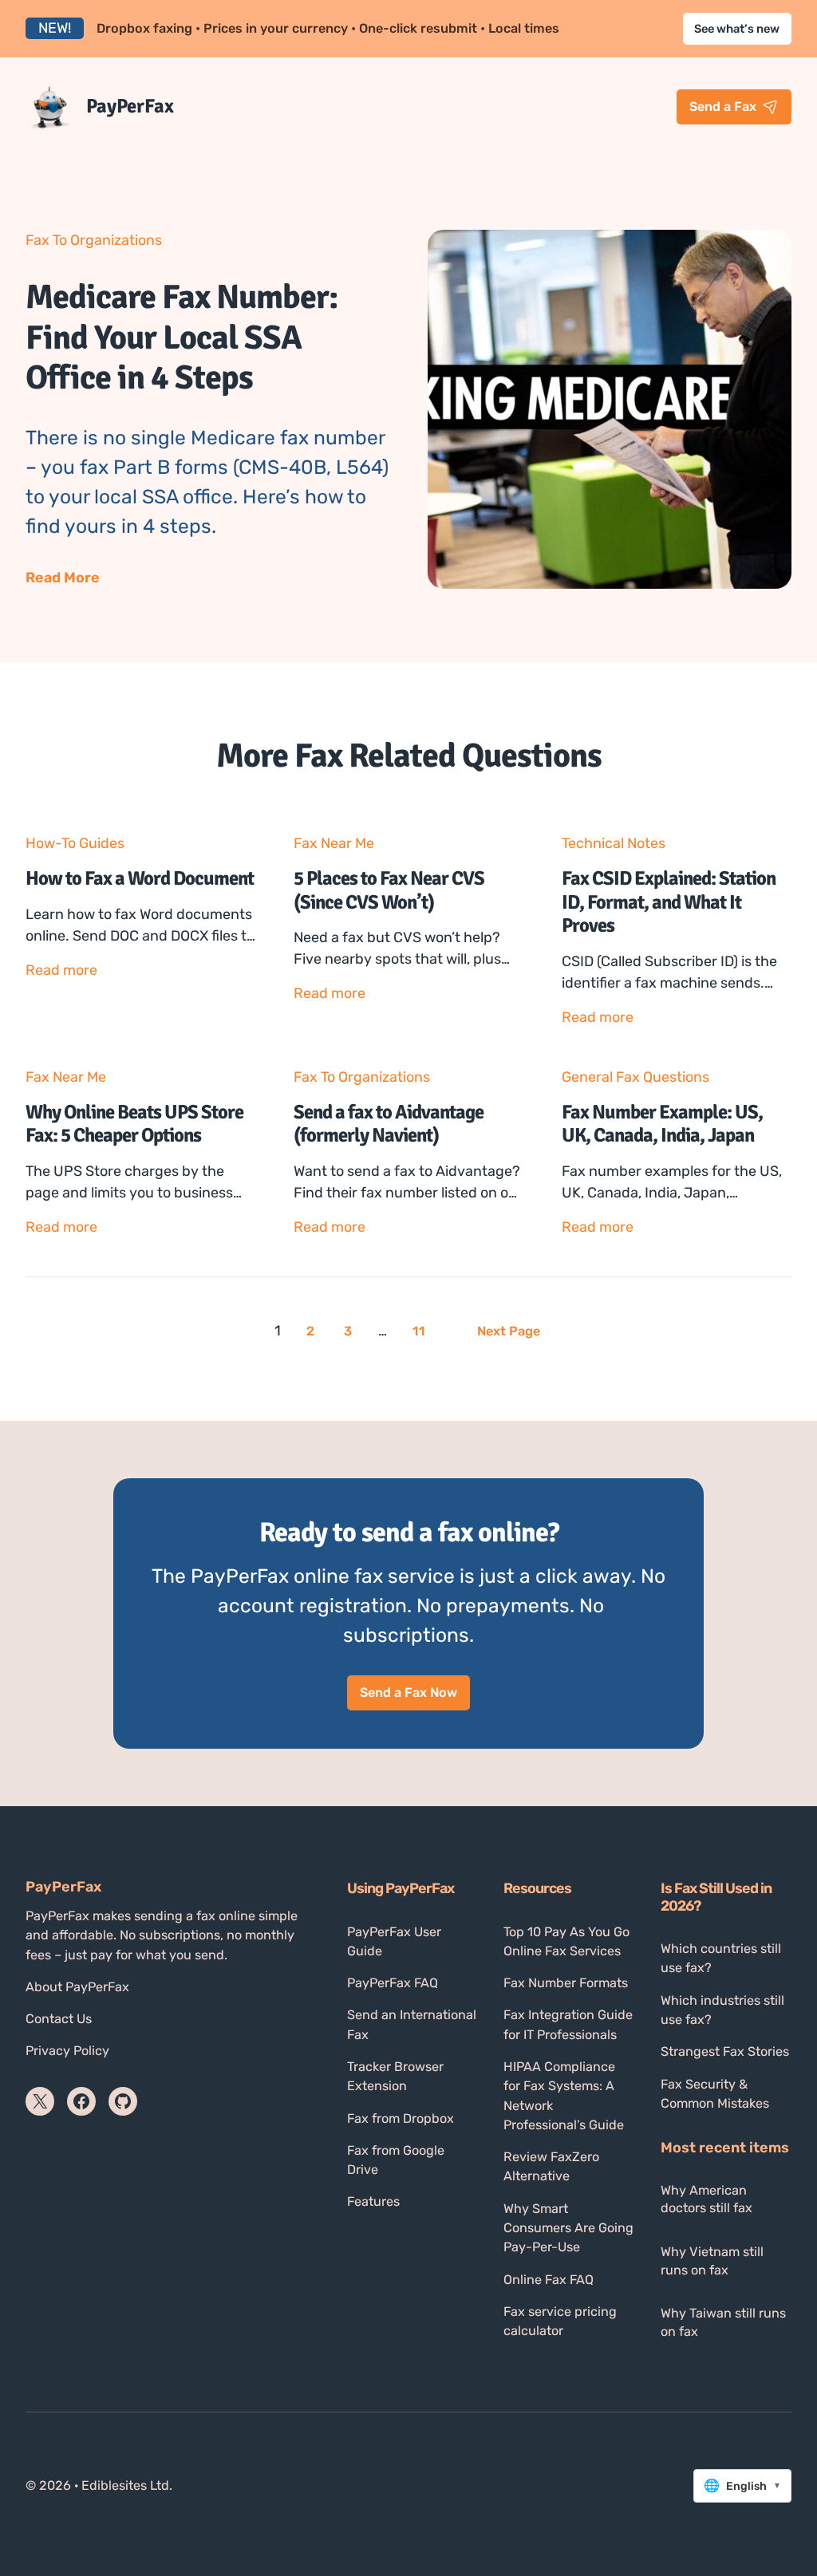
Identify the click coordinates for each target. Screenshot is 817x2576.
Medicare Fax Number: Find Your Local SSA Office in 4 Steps (182, 337)
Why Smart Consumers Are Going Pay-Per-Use (568, 2228)
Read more (61, 971)
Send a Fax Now (408, 1692)
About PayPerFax (77, 1987)
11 (419, 1331)
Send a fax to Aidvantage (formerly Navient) (389, 1124)
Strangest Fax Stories (725, 2051)
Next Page (509, 1331)
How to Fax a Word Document (140, 879)
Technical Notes (614, 843)
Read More (63, 578)
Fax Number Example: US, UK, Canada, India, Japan (662, 1124)
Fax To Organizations (94, 240)
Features (373, 2201)
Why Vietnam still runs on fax (712, 2261)
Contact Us (59, 2019)
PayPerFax (130, 106)
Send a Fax (723, 107)
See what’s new (737, 29)
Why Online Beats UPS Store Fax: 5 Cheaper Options (134, 1124)
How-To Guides (75, 843)
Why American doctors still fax (706, 2199)
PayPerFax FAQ (393, 1983)
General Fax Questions (635, 1077)
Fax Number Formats (566, 1983)
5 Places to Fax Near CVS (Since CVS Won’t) (389, 891)
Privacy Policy (67, 2051)
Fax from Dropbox (401, 2118)
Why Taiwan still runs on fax (723, 2322)
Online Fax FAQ (549, 2280)
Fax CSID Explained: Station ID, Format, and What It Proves (669, 902)
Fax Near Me (334, 843)
